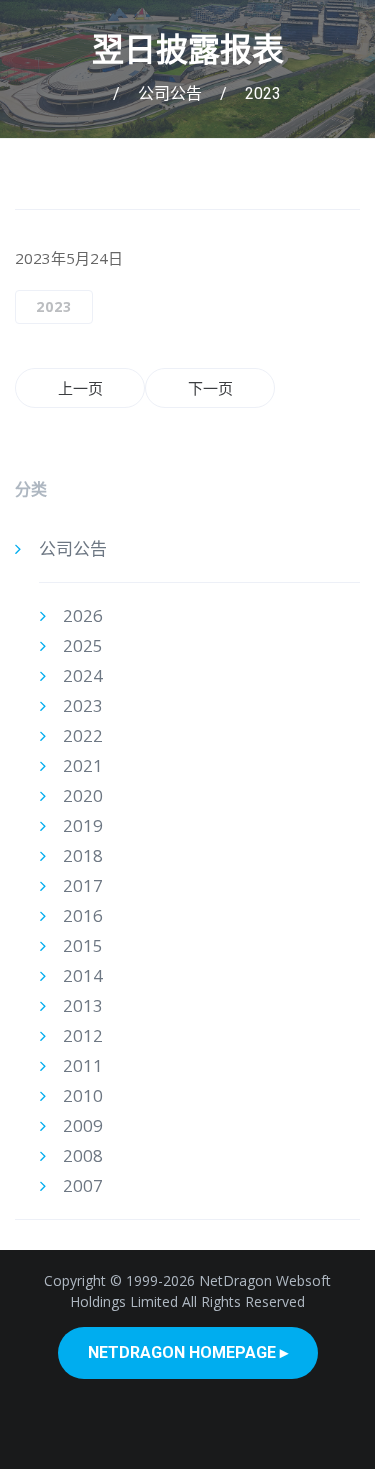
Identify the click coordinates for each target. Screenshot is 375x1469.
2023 (263, 93)
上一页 (80, 388)
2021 (83, 765)
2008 (83, 1155)
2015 (83, 945)
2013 (83, 1005)
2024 (83, 675)
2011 (83, 1065)
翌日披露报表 (188, 50)
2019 (83, 825)
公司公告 (170, 93)
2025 (83, 645)
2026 (83, 615)
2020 (83, 795)
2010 (83, 1095)
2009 (83, 1125)
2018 (83, 855)
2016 (83, 915)
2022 (83, 735)
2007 (83, 1185)
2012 (83, 1035)
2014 (83, 975)
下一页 (210, 388)
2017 (83, 885)
